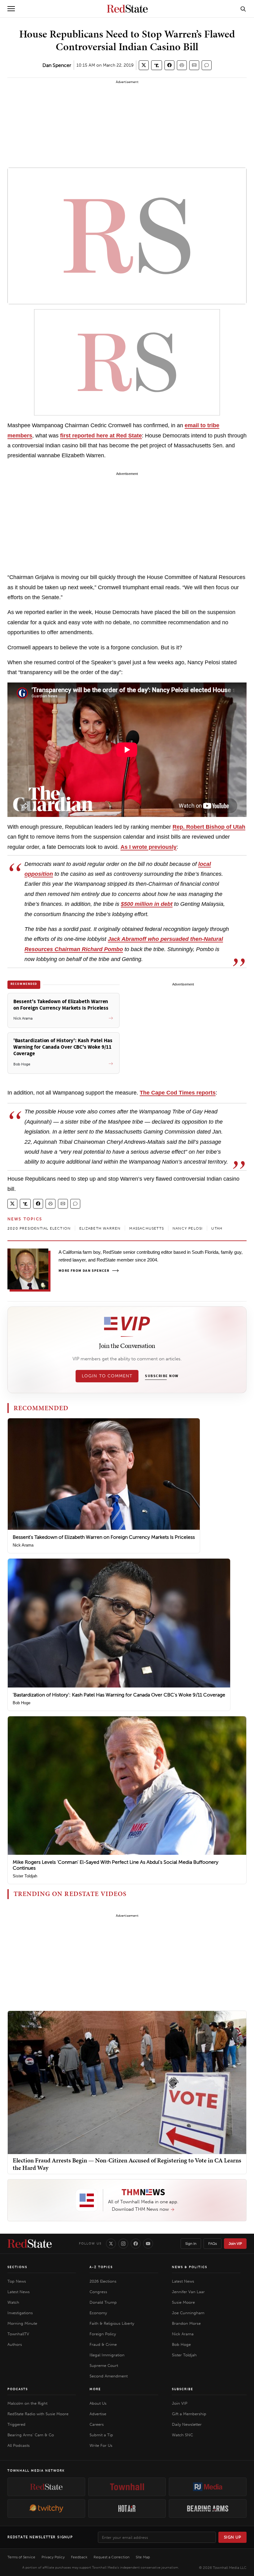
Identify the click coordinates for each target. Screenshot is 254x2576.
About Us (98, 2403)
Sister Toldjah (25, 1876)
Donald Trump (103, 2302)
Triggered (16, 2424)
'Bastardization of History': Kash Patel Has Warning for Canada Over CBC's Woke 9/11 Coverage (119, 1695)
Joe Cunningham (188, 2313)
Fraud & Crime (103, 2344)
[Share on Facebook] (169, 65)
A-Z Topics (101, 2267)
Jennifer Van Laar (188, 2292)
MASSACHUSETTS (147, 1228)
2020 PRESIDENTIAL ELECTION (39, 1228)
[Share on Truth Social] (157, 65)
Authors (15, 2344)
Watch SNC (182, 2435)
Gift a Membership (189, 2414)
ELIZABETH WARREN (100, 1228)
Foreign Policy (103, 2334)
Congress (98, 2292)
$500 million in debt (147, 904)
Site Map (143, 2557)
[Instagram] (123, 2244)
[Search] (243, 9)
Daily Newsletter (187, 2424)
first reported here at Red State (101, 436)
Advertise (98, 2414)
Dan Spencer (57, 65)
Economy (98, 2313)
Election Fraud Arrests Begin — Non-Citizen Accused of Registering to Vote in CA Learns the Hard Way (127, 2164)
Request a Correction (112, 2557)
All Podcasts (19, 2445)
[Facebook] (136, 2244)
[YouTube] (148, 2244)
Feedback (79, 2557)
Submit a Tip (101, 2435)
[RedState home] (30, 2244)
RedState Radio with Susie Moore (38, 2414)
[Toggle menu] (11, 9)
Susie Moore (183, 2302)
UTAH (217, 1228)
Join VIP (235, 2244)
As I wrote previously (149, 847)
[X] (111, 2244)
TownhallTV (18, 2334)
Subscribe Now (162, 1376)
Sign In (191, 2244)
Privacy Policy (53, 2557)
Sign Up (233, 2537)
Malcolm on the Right (27, 2403)
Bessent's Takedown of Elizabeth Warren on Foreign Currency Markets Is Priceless (104, 1537)
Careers (97, 2424)
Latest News (19, 2292)
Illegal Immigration (107, 2355)
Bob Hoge (22, 1703)
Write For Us (101, 2445)
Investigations (20, 2313)
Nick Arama (23, 1545)
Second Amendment (109, 2376)
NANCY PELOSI (188, 1228)
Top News (17, 2281)
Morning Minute (22, 2323)
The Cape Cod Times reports (178, 1093)
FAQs (212, 2244)
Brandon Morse (186, 2323)
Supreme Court (104, 2365)
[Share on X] (144, 65)
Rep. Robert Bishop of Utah (209, 827)
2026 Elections (103, 2281)
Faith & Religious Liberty (112, 2323)
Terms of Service (21, 2557)
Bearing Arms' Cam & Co (31, 2435)
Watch (13, 2302)
